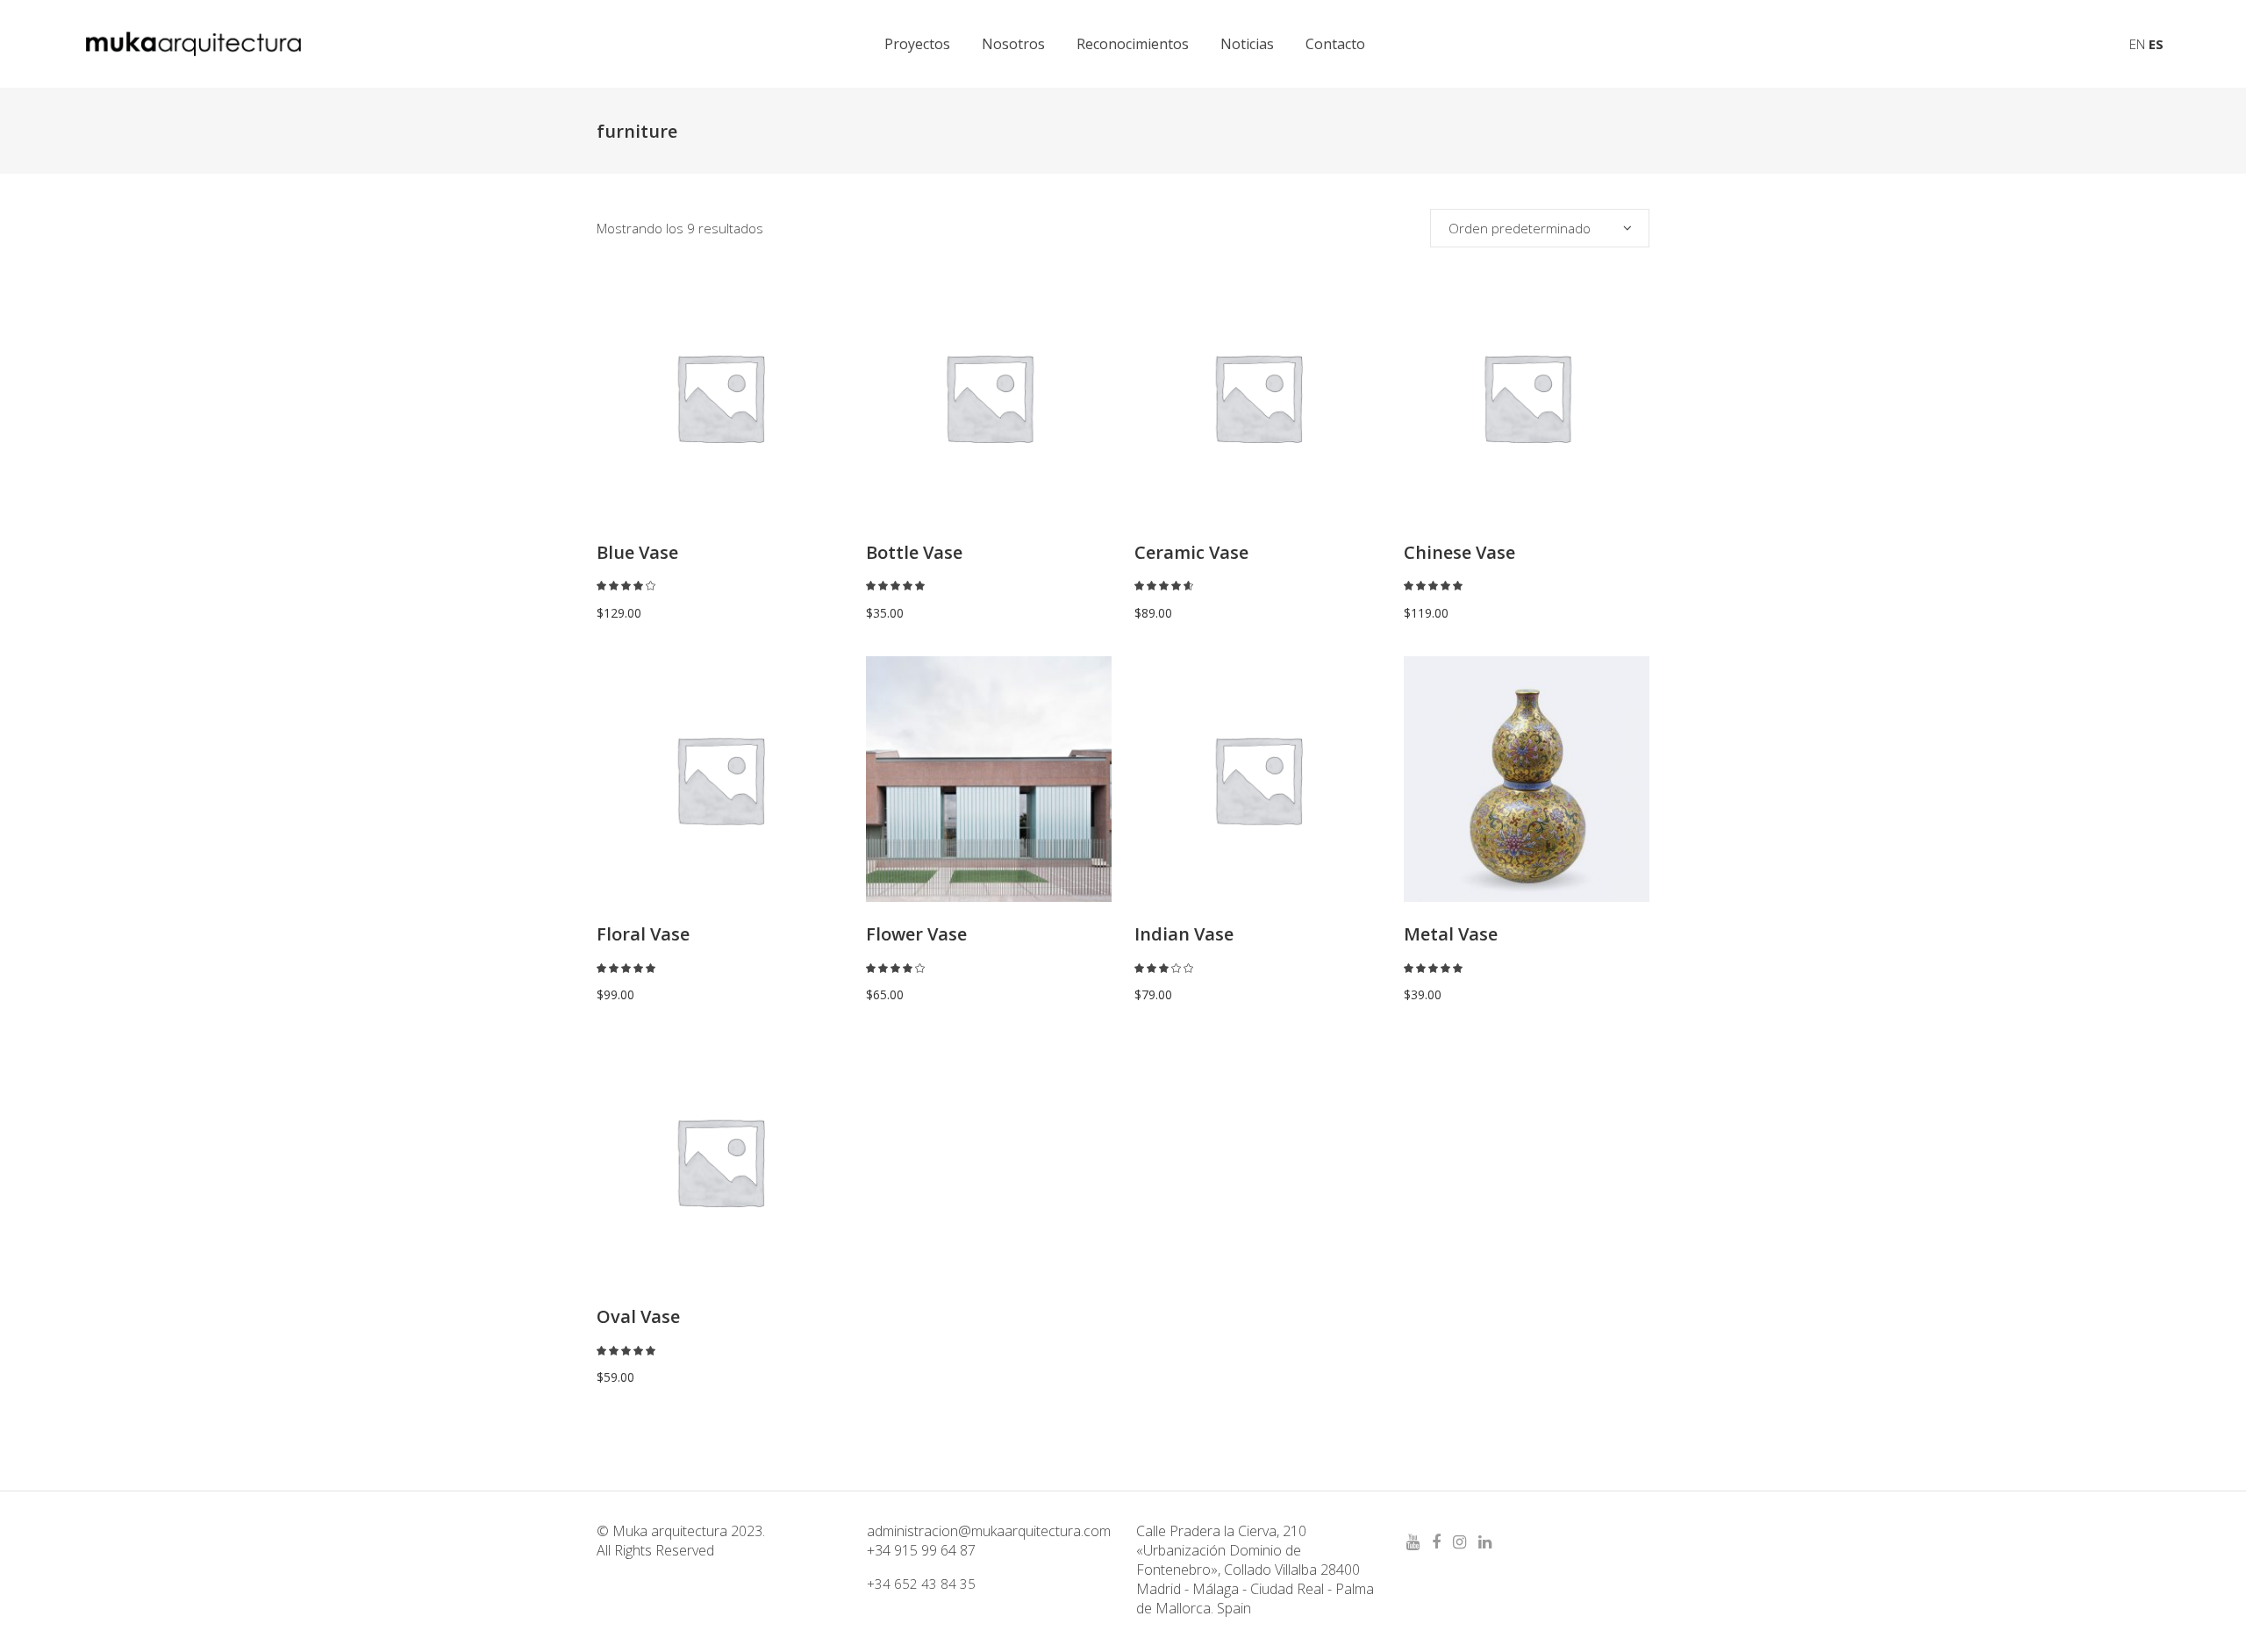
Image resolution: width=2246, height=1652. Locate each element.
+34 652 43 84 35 (921, 1584)
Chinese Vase (1459, 552)
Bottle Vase (914, 552)
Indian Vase (1184, 934)
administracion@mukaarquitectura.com (989, 1531)
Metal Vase (1451, 934)
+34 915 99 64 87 (921, 1550)
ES (2156, 44)
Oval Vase (638, 1316)
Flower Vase (916, 934)
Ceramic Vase (1191, 552)
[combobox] (1540, 228)
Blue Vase (637, 552)
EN (2137, 44)
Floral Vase (643, 934)
